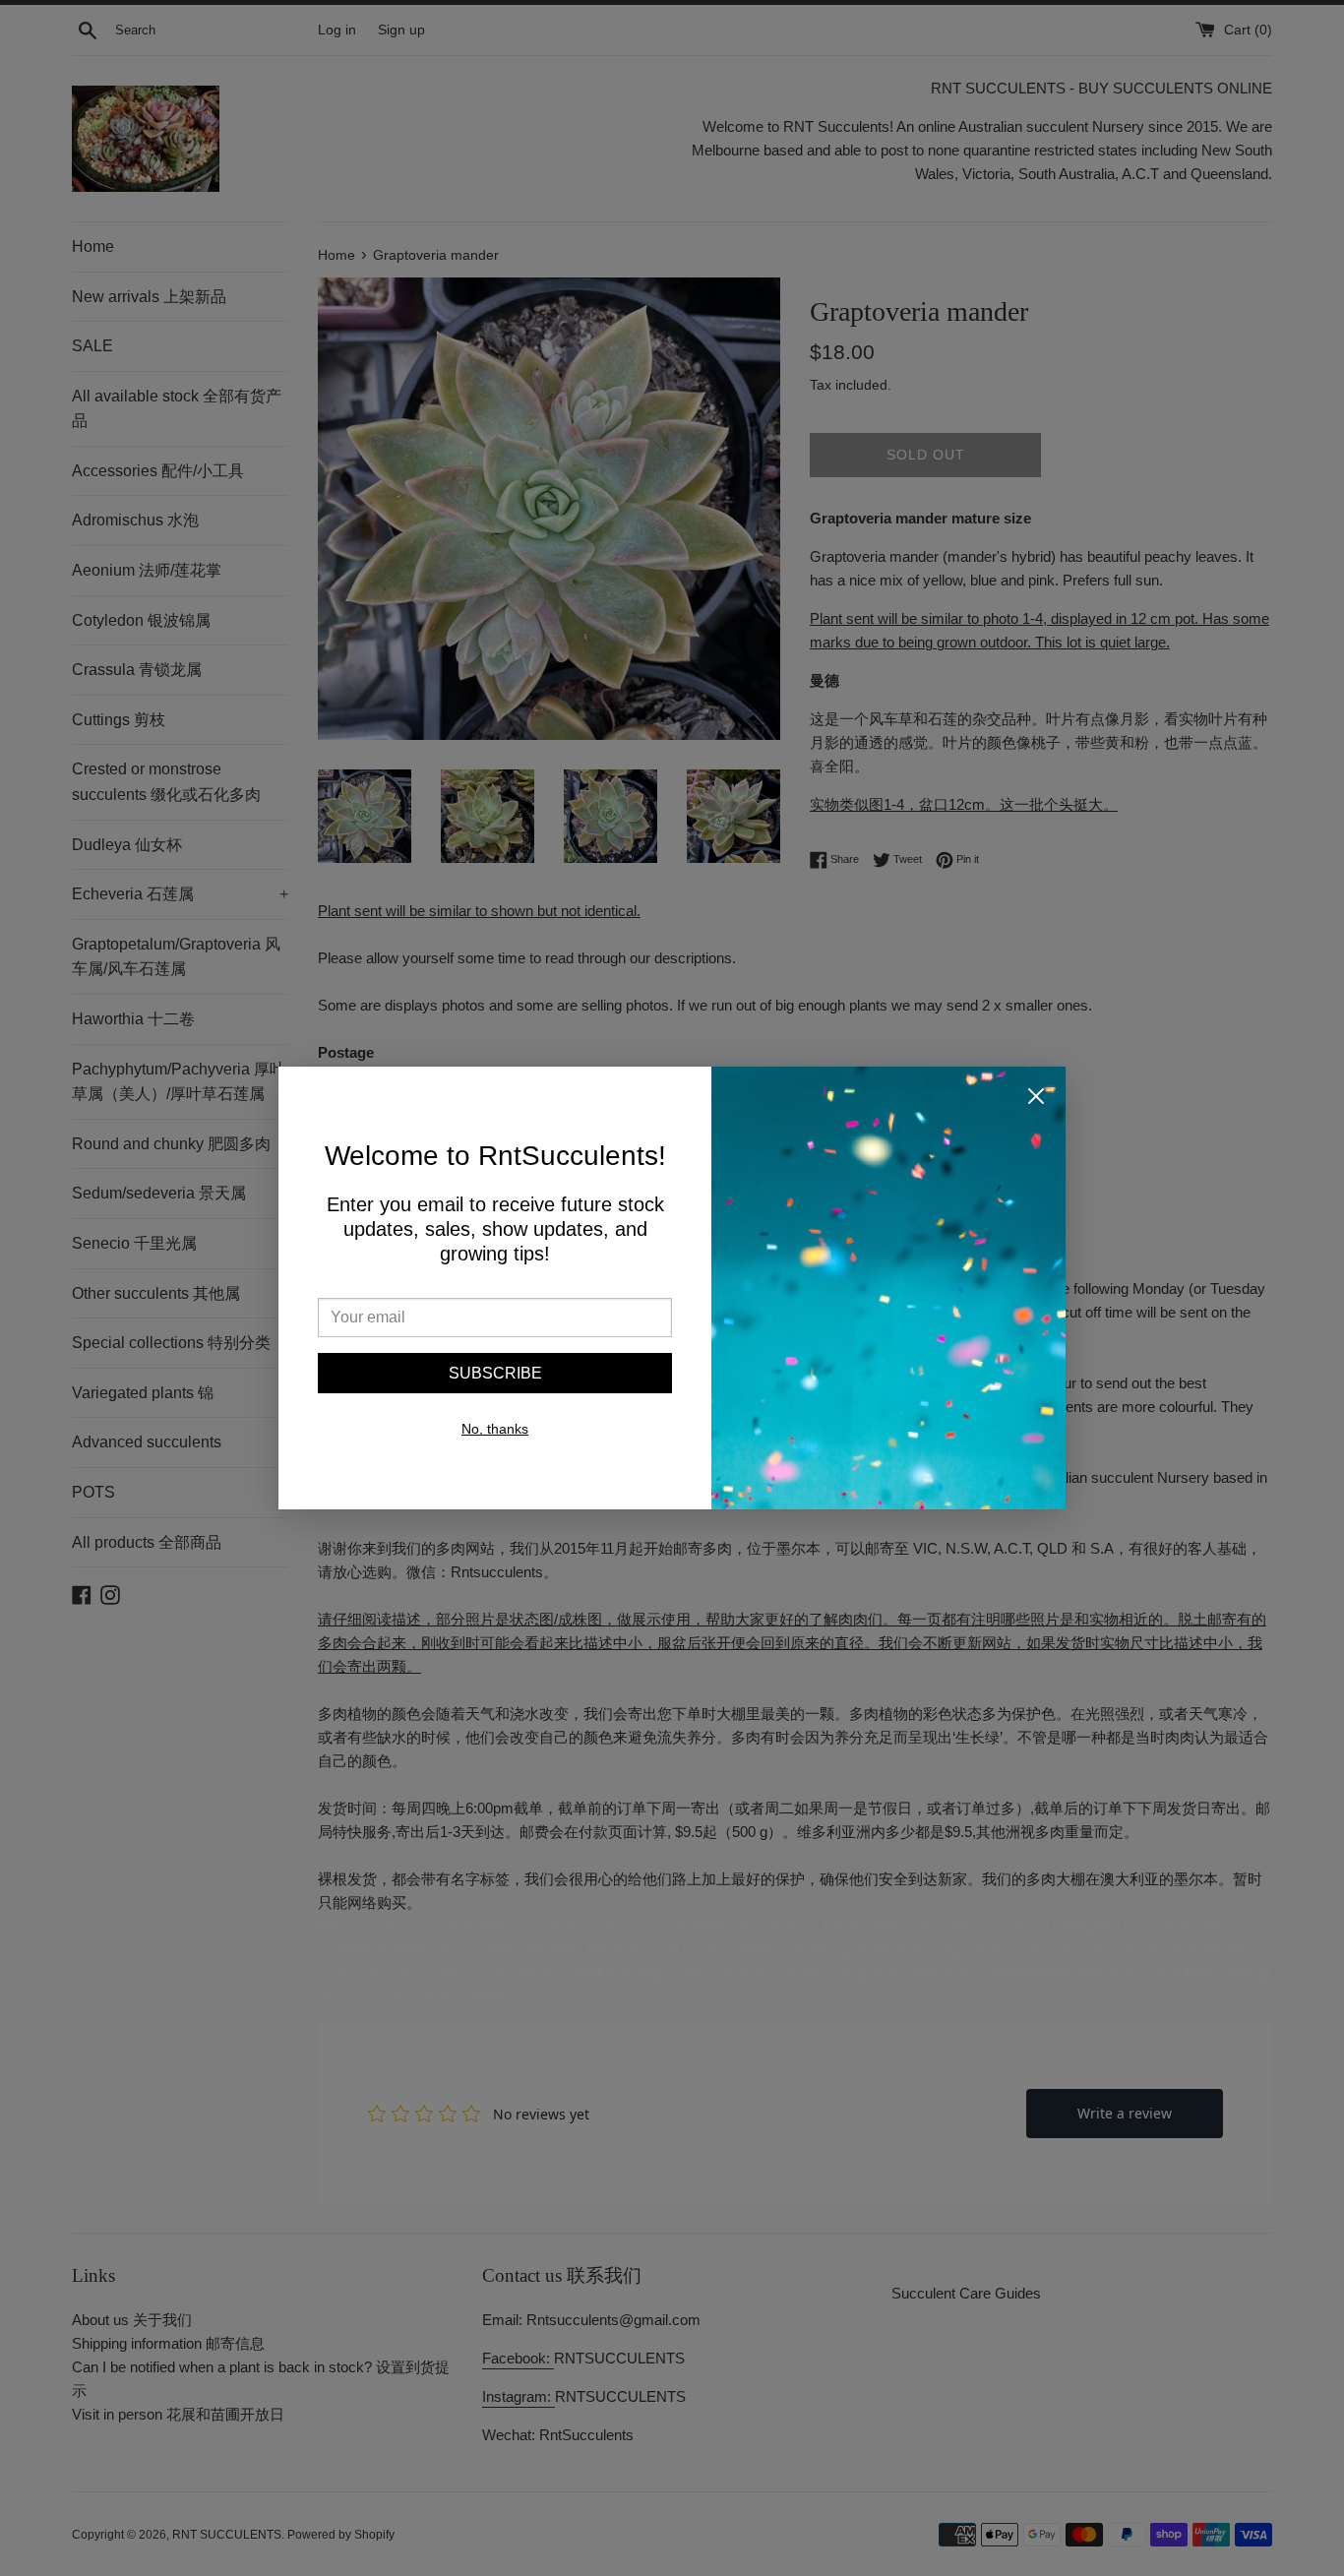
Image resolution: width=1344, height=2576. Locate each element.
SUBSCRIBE (495, 1373)
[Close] (1036, 1100)
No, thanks (495, 1429)
